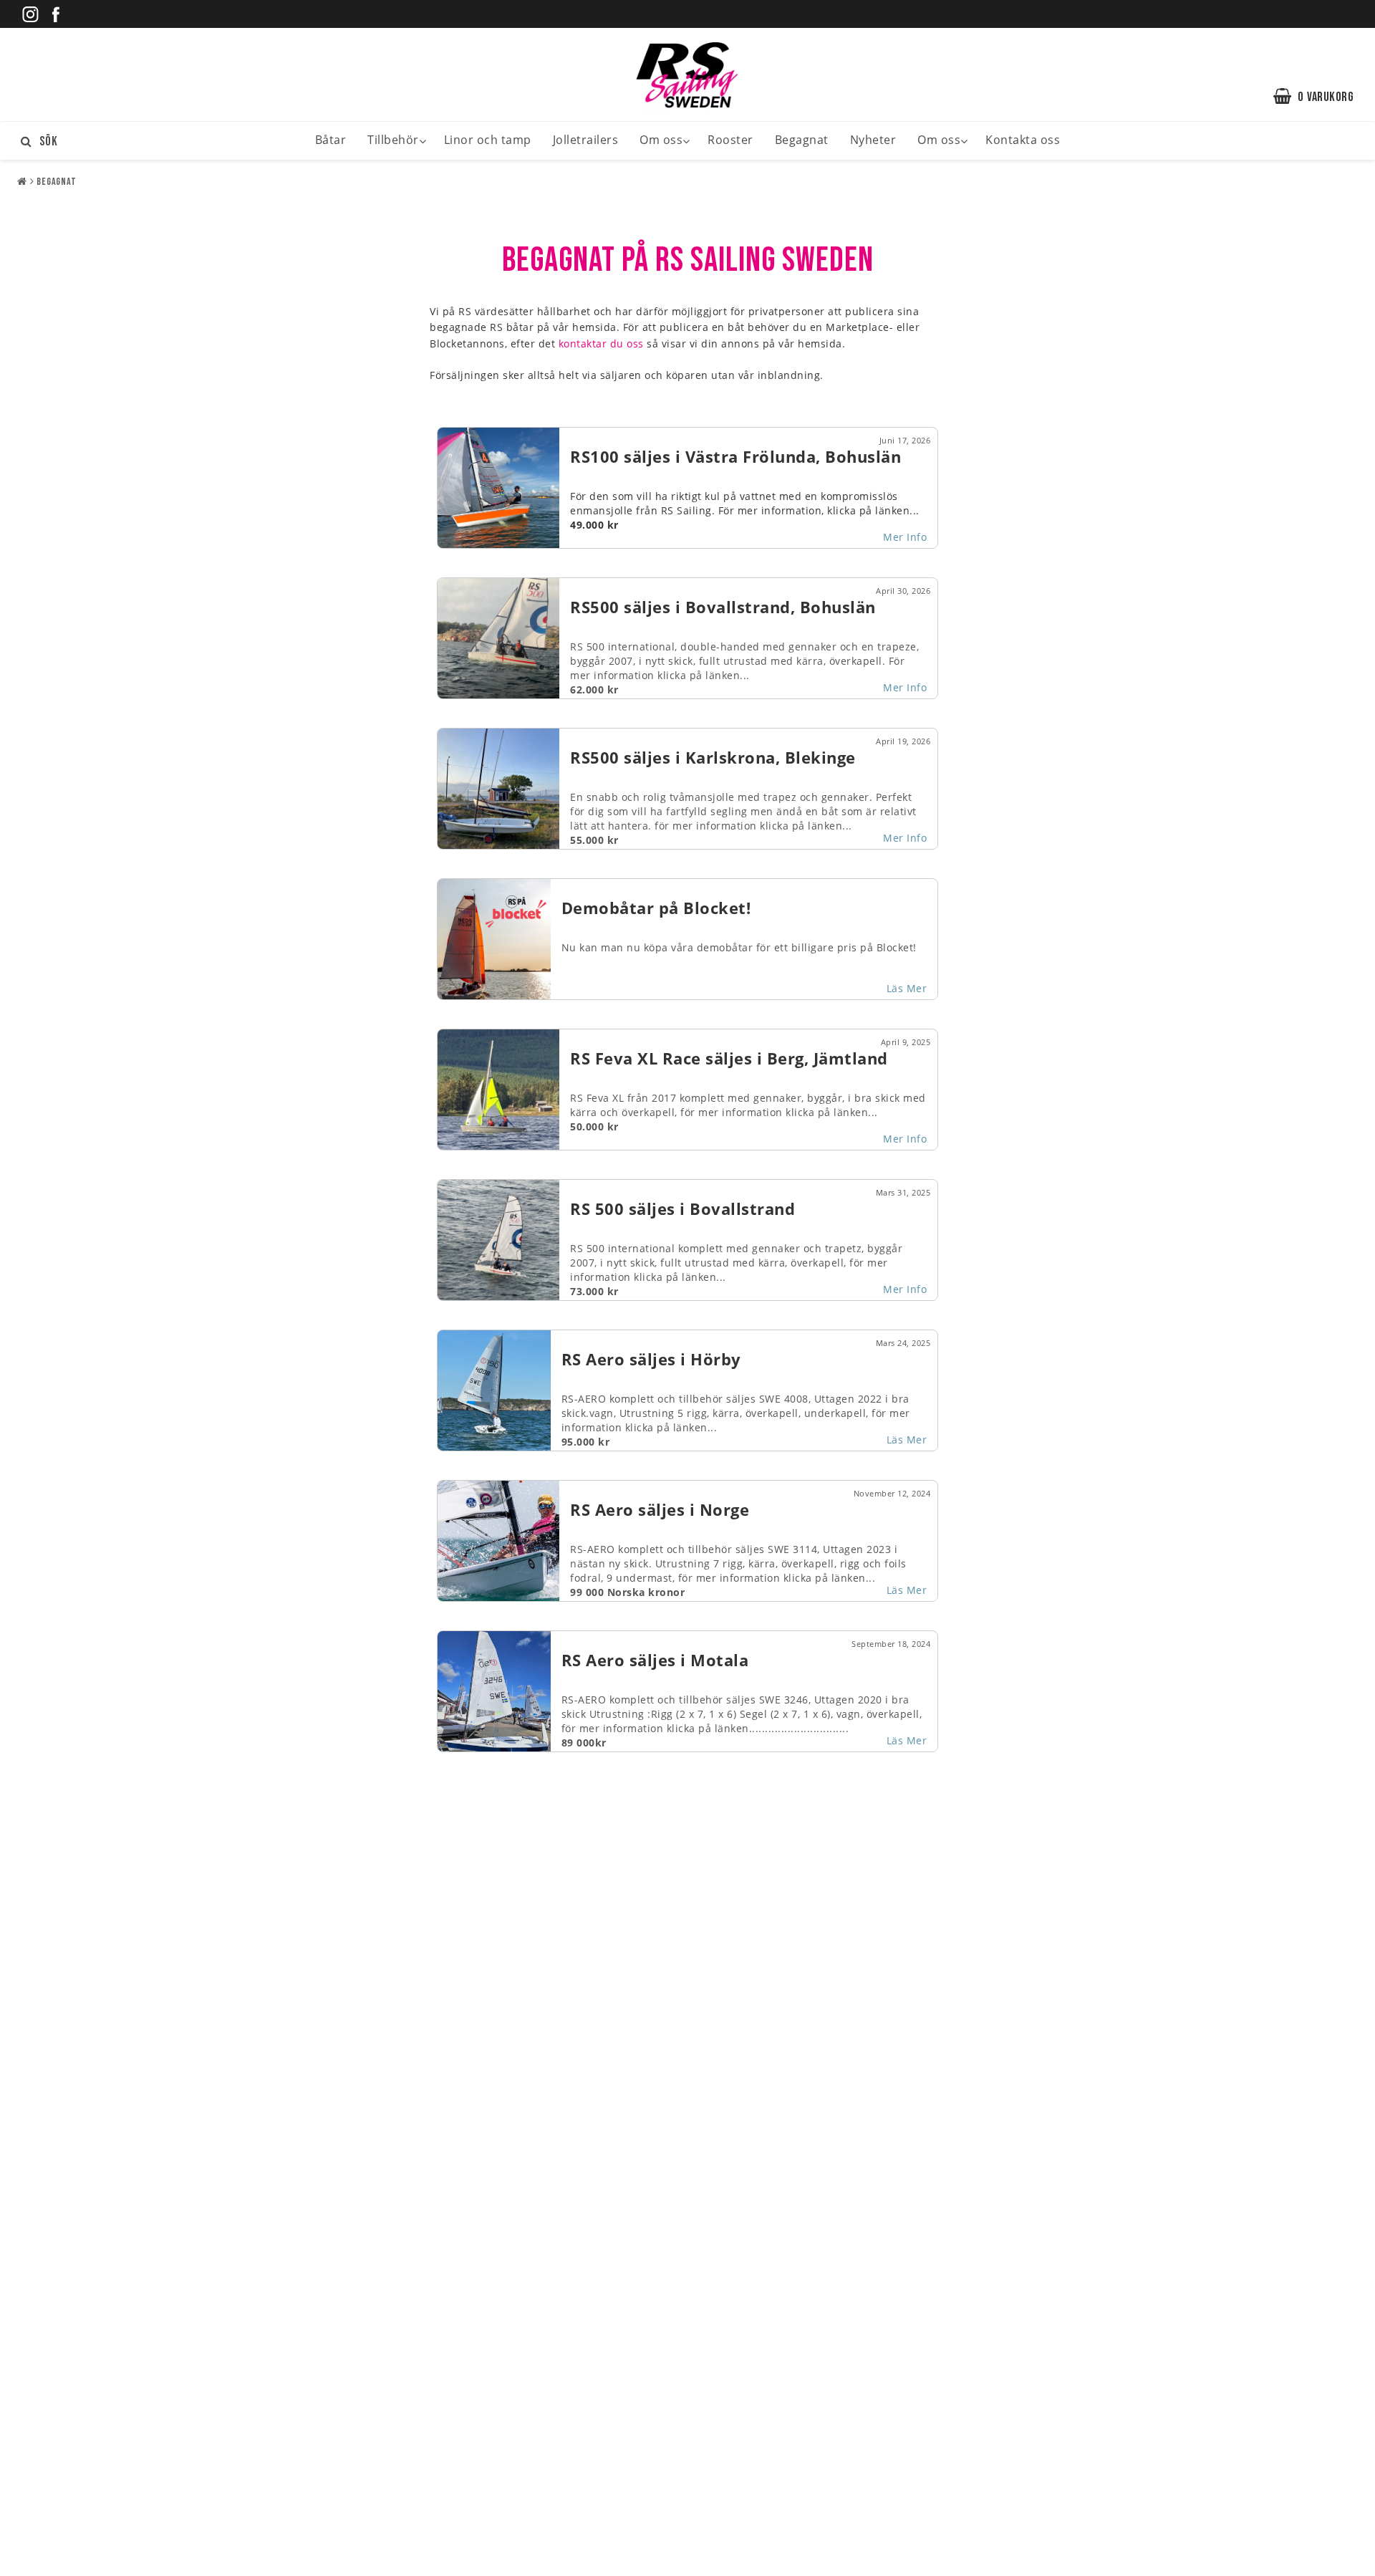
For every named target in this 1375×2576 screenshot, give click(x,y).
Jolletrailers (586, 140)
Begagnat (802, 140)
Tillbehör (393, 140)
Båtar (331, 140)
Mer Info (905, 537)
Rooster (730, 140)
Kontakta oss (1023, 140)
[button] (1321, 97)
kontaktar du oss (601, 343)
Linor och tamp (488, 140)
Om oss (661, 140)
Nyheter (873, 140)
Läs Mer (907, 988)
